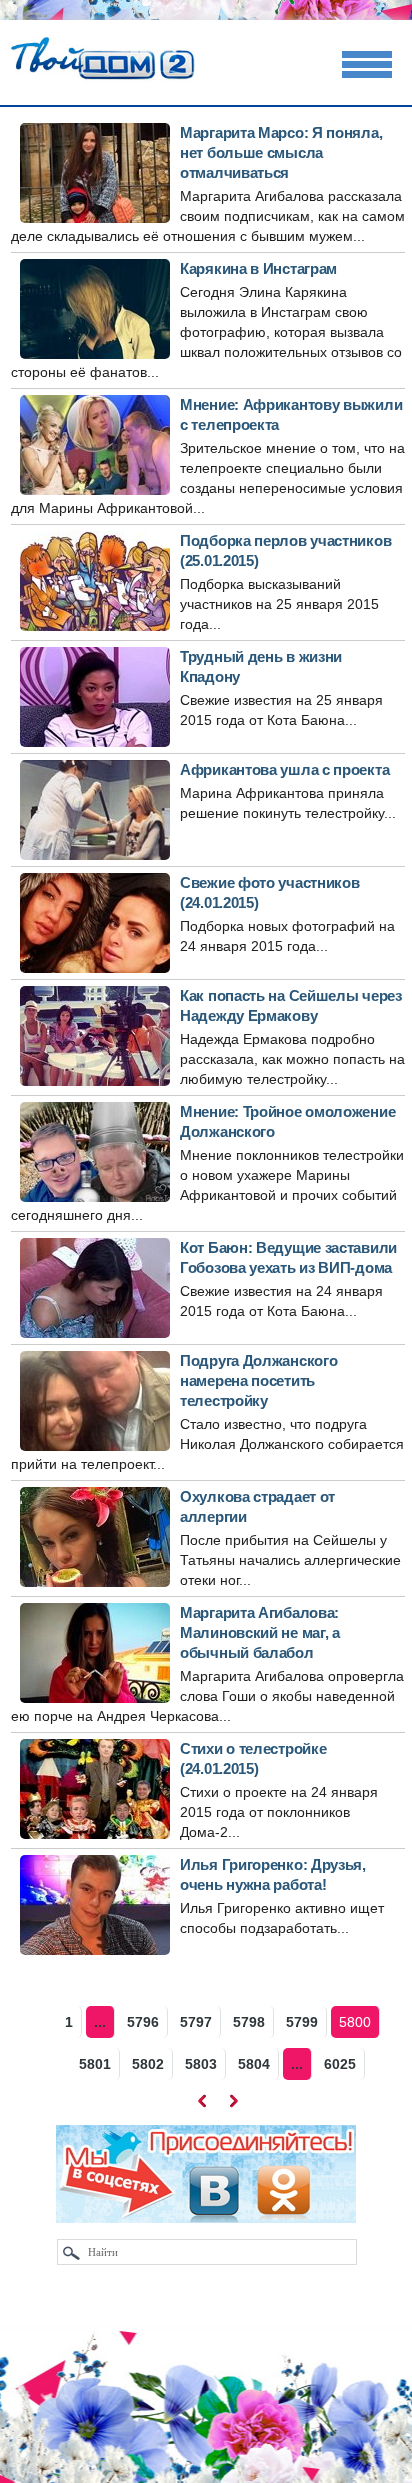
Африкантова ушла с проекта (284, 769)
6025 (340, 2064)
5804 (254, 2064)
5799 (302, 2022)
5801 (95, 2064)
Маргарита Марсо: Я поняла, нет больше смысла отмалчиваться (281, 152)
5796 (143, 2022)
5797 (196, 2022)
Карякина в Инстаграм (258, 268)
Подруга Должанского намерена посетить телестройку (258, 1380)
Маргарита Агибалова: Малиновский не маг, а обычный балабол (260, 1632)
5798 (249, 2022)
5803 (201, 2064)
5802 (148, 2064)
